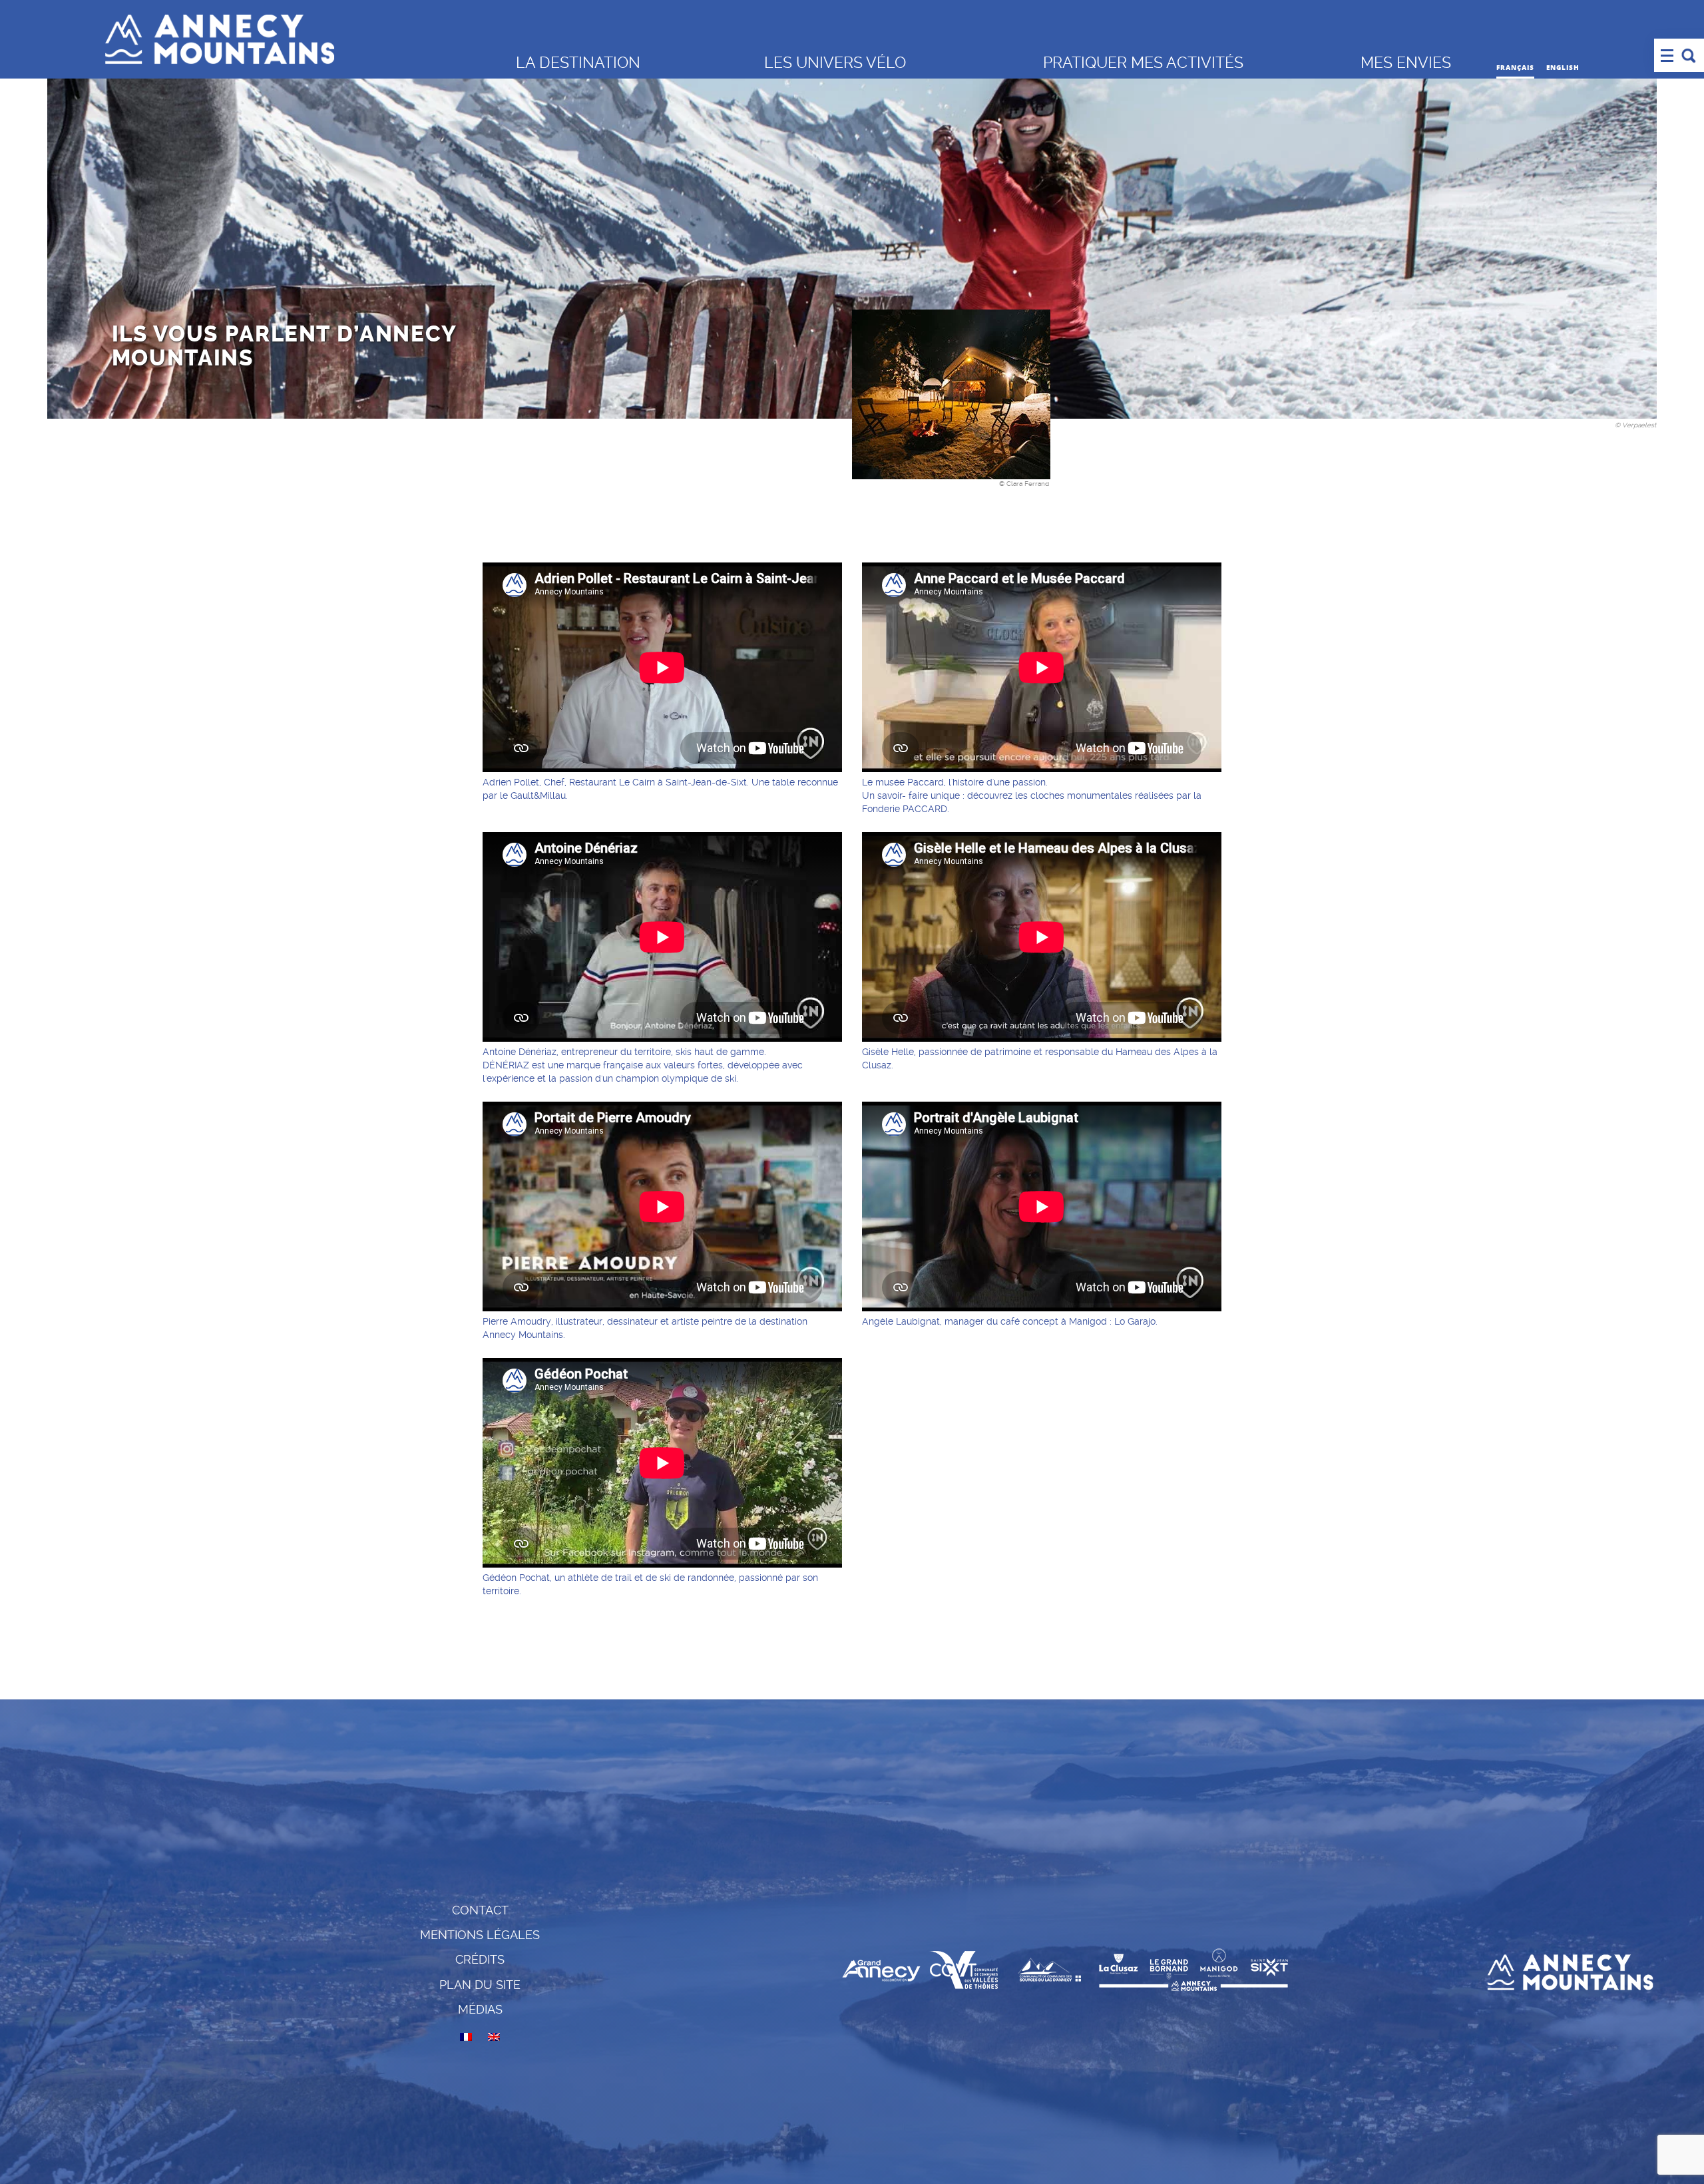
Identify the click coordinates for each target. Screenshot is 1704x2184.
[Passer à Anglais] (494, 2037)
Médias (480, 2009)
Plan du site (480, 1985)
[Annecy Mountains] (300, 36)
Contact (480, 1910)
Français (1515, 67)
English (1563, 67)
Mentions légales (480, 1935)
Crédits (480, 1959)
